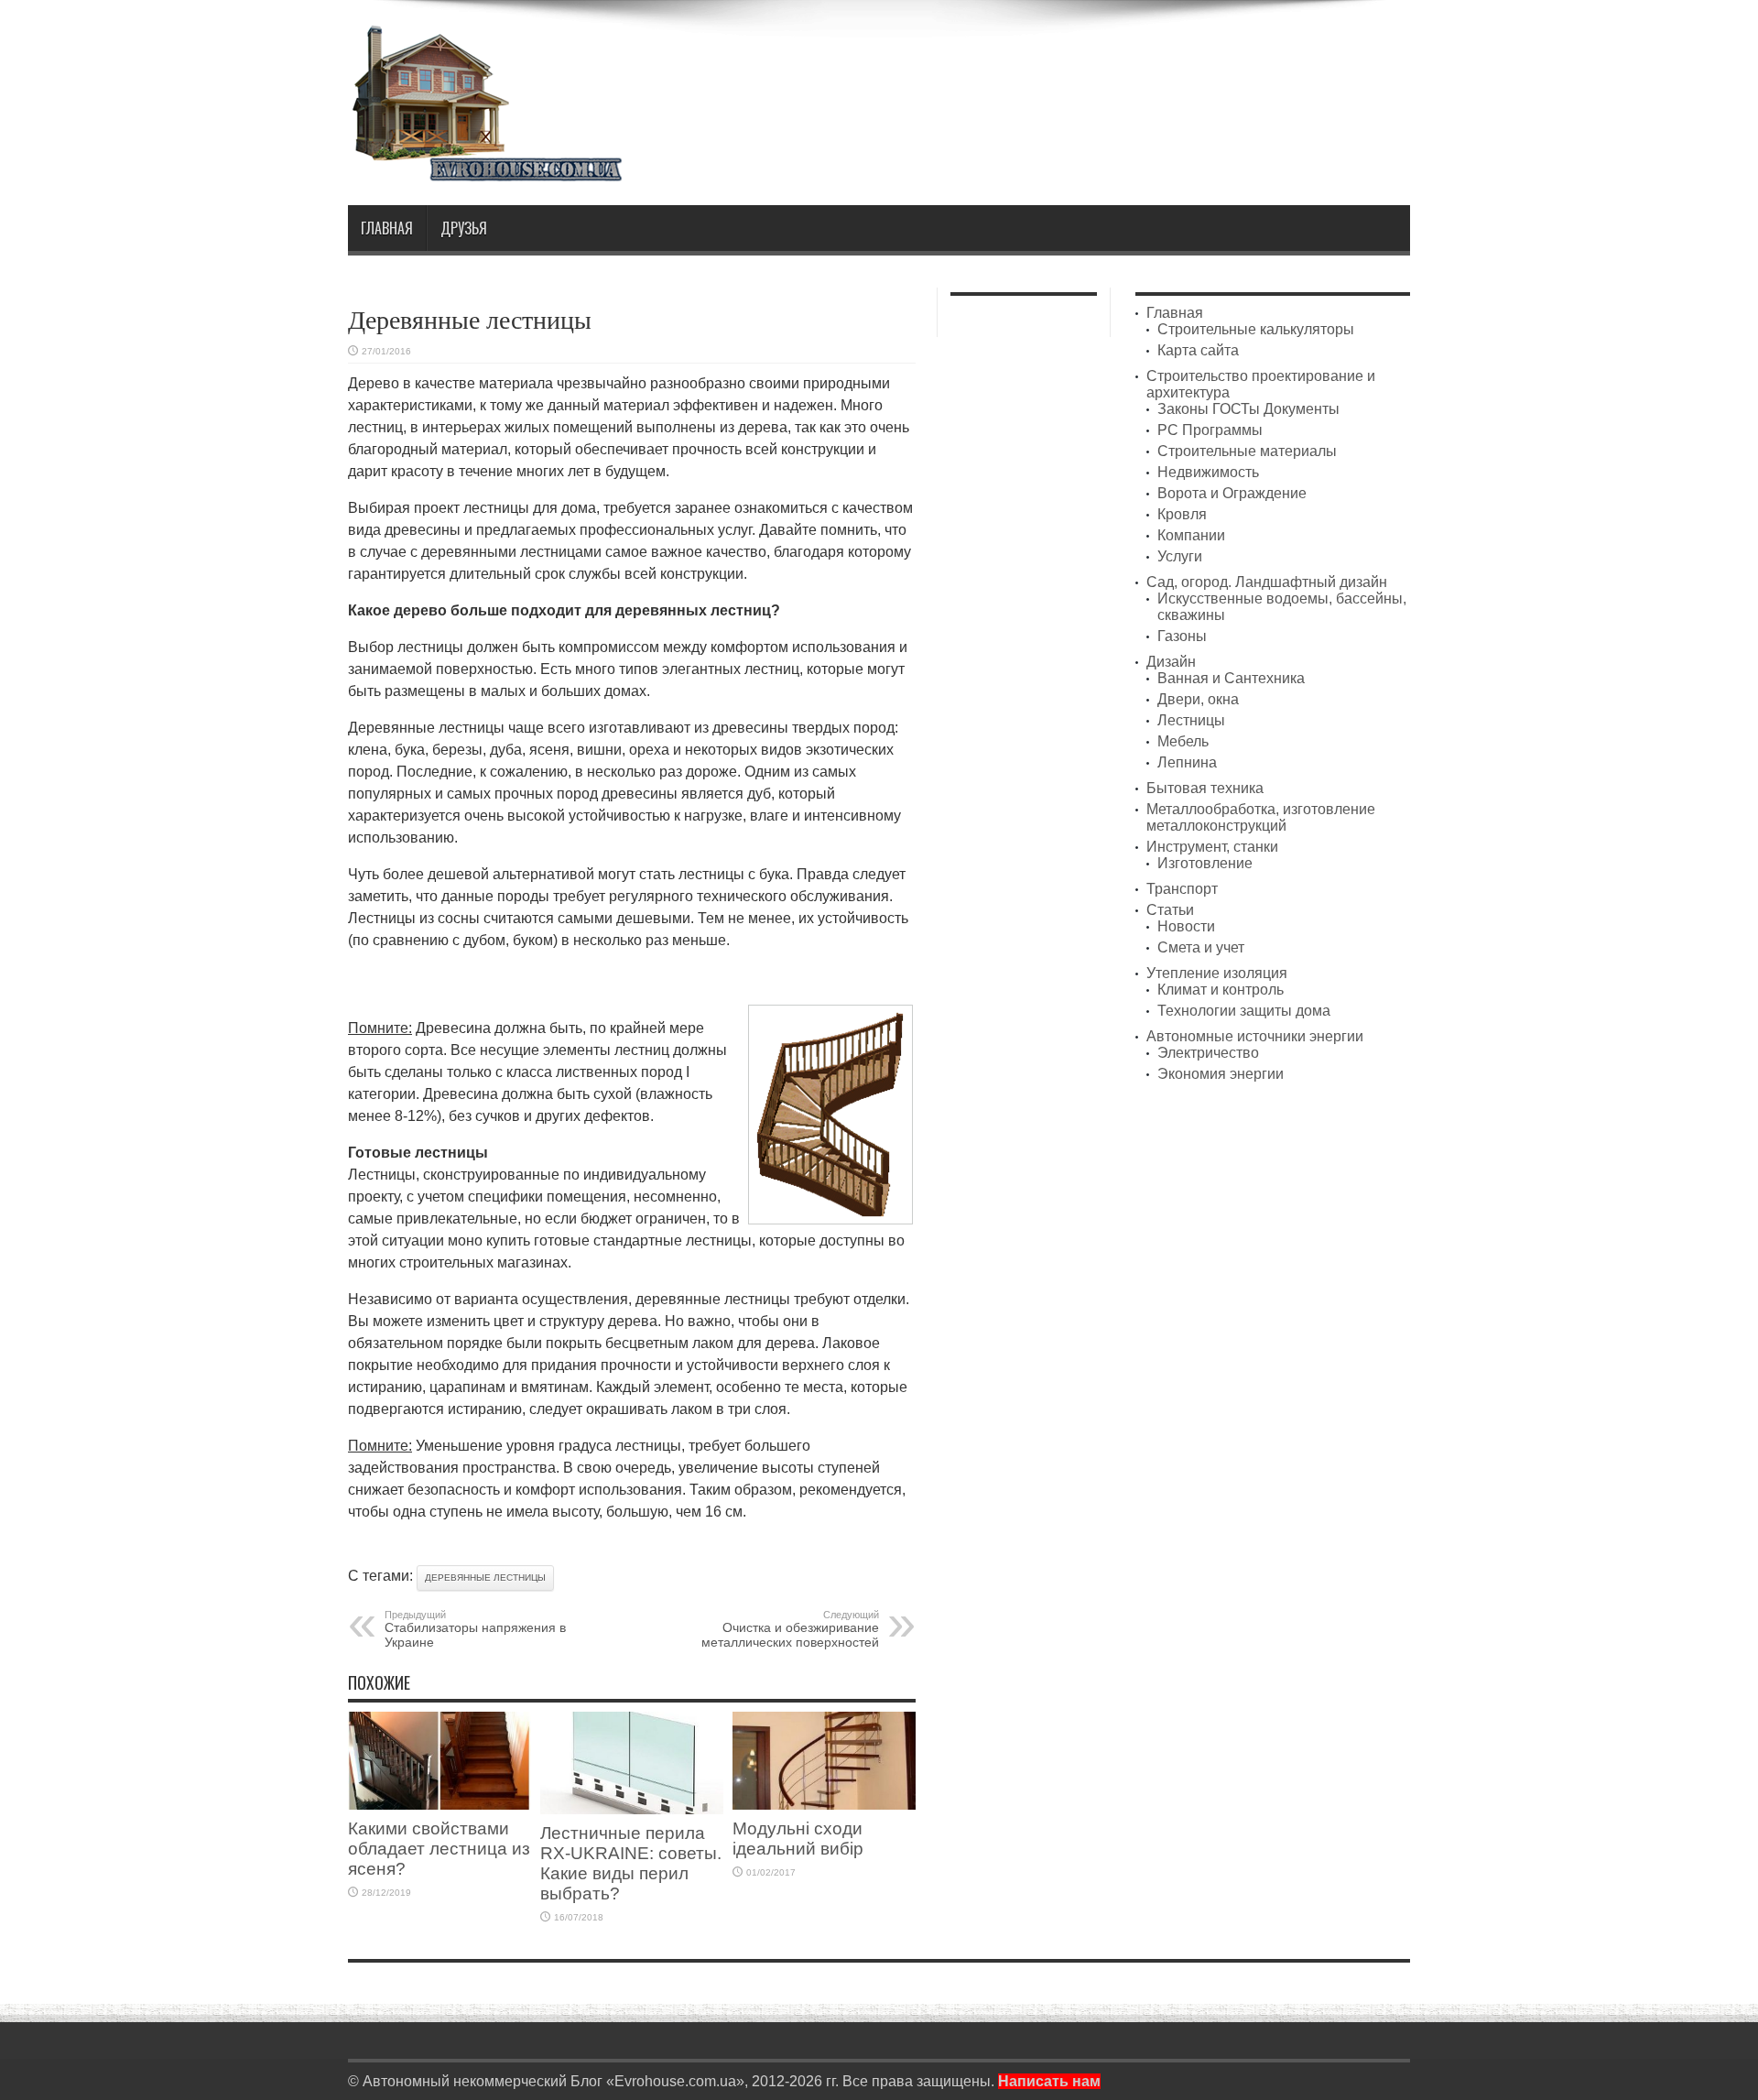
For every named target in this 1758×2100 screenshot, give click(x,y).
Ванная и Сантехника (1231, 678)
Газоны (1182, 636)
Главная (387, 228)
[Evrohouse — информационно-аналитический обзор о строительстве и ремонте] (485, 169)
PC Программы (1210, 430)
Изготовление (1205, 863)
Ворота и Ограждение (1232, 493)
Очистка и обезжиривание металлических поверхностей (790, 1629)
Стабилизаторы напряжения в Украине (475, 1629)
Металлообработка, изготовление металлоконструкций (1261, 817)
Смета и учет (1201, 947)
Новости (1186, 926)
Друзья (464, 228)
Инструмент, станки (1212, 847)
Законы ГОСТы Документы (1248, 409)
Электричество (1208, 1053)
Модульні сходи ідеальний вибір (798, 1839)
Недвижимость (1208, 472)
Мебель (1183, 741)
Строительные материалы (1247, 451)
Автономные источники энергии (1255, 1036)
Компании (1191, 535)
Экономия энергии (1221, 1074)
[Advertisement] (1077, 71)
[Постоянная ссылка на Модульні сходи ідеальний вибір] (824, 1805)
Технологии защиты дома (1244, 1011)
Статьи (1170, 910)
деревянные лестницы (485, 1578)
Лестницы (1191, 720)
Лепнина (1187, 762)
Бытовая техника (1205, 788)
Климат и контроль (1221, 990)
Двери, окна (1198, 699)
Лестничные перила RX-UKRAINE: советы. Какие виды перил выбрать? (631, 1863)
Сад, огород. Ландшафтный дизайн (1267, 582)
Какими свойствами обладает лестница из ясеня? (439, 1849)
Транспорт (1182, 889)
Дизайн (1171, 662)
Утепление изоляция (1217, 973)
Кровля (1182, 514)
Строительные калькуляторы (1256, 329)
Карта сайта (1198, 350)
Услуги (1180, 556)
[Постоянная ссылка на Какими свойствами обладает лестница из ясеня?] (439, 1805)
